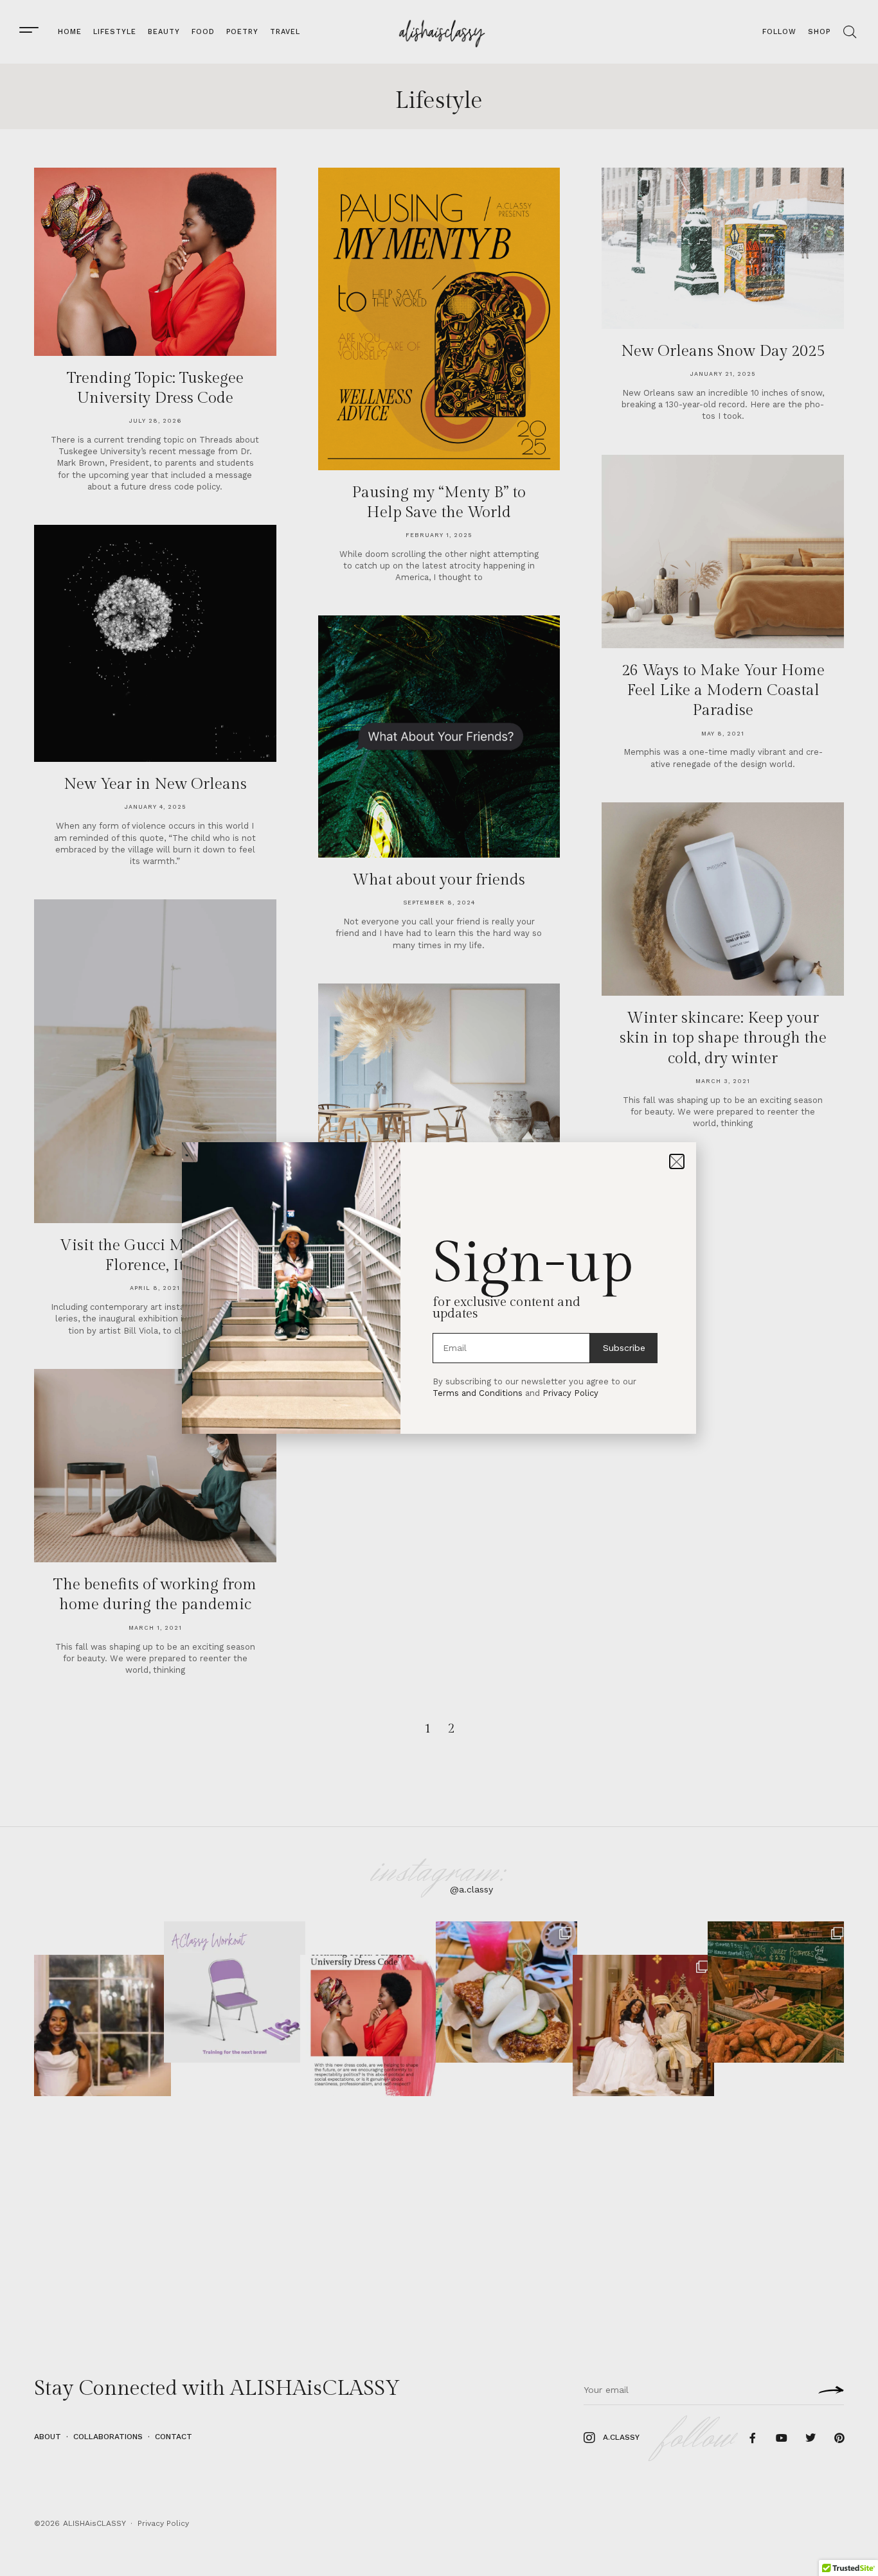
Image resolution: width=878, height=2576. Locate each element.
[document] (439, 1288)
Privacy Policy (570, 1393)
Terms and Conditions (478, 1393)
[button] (677, 1161)
